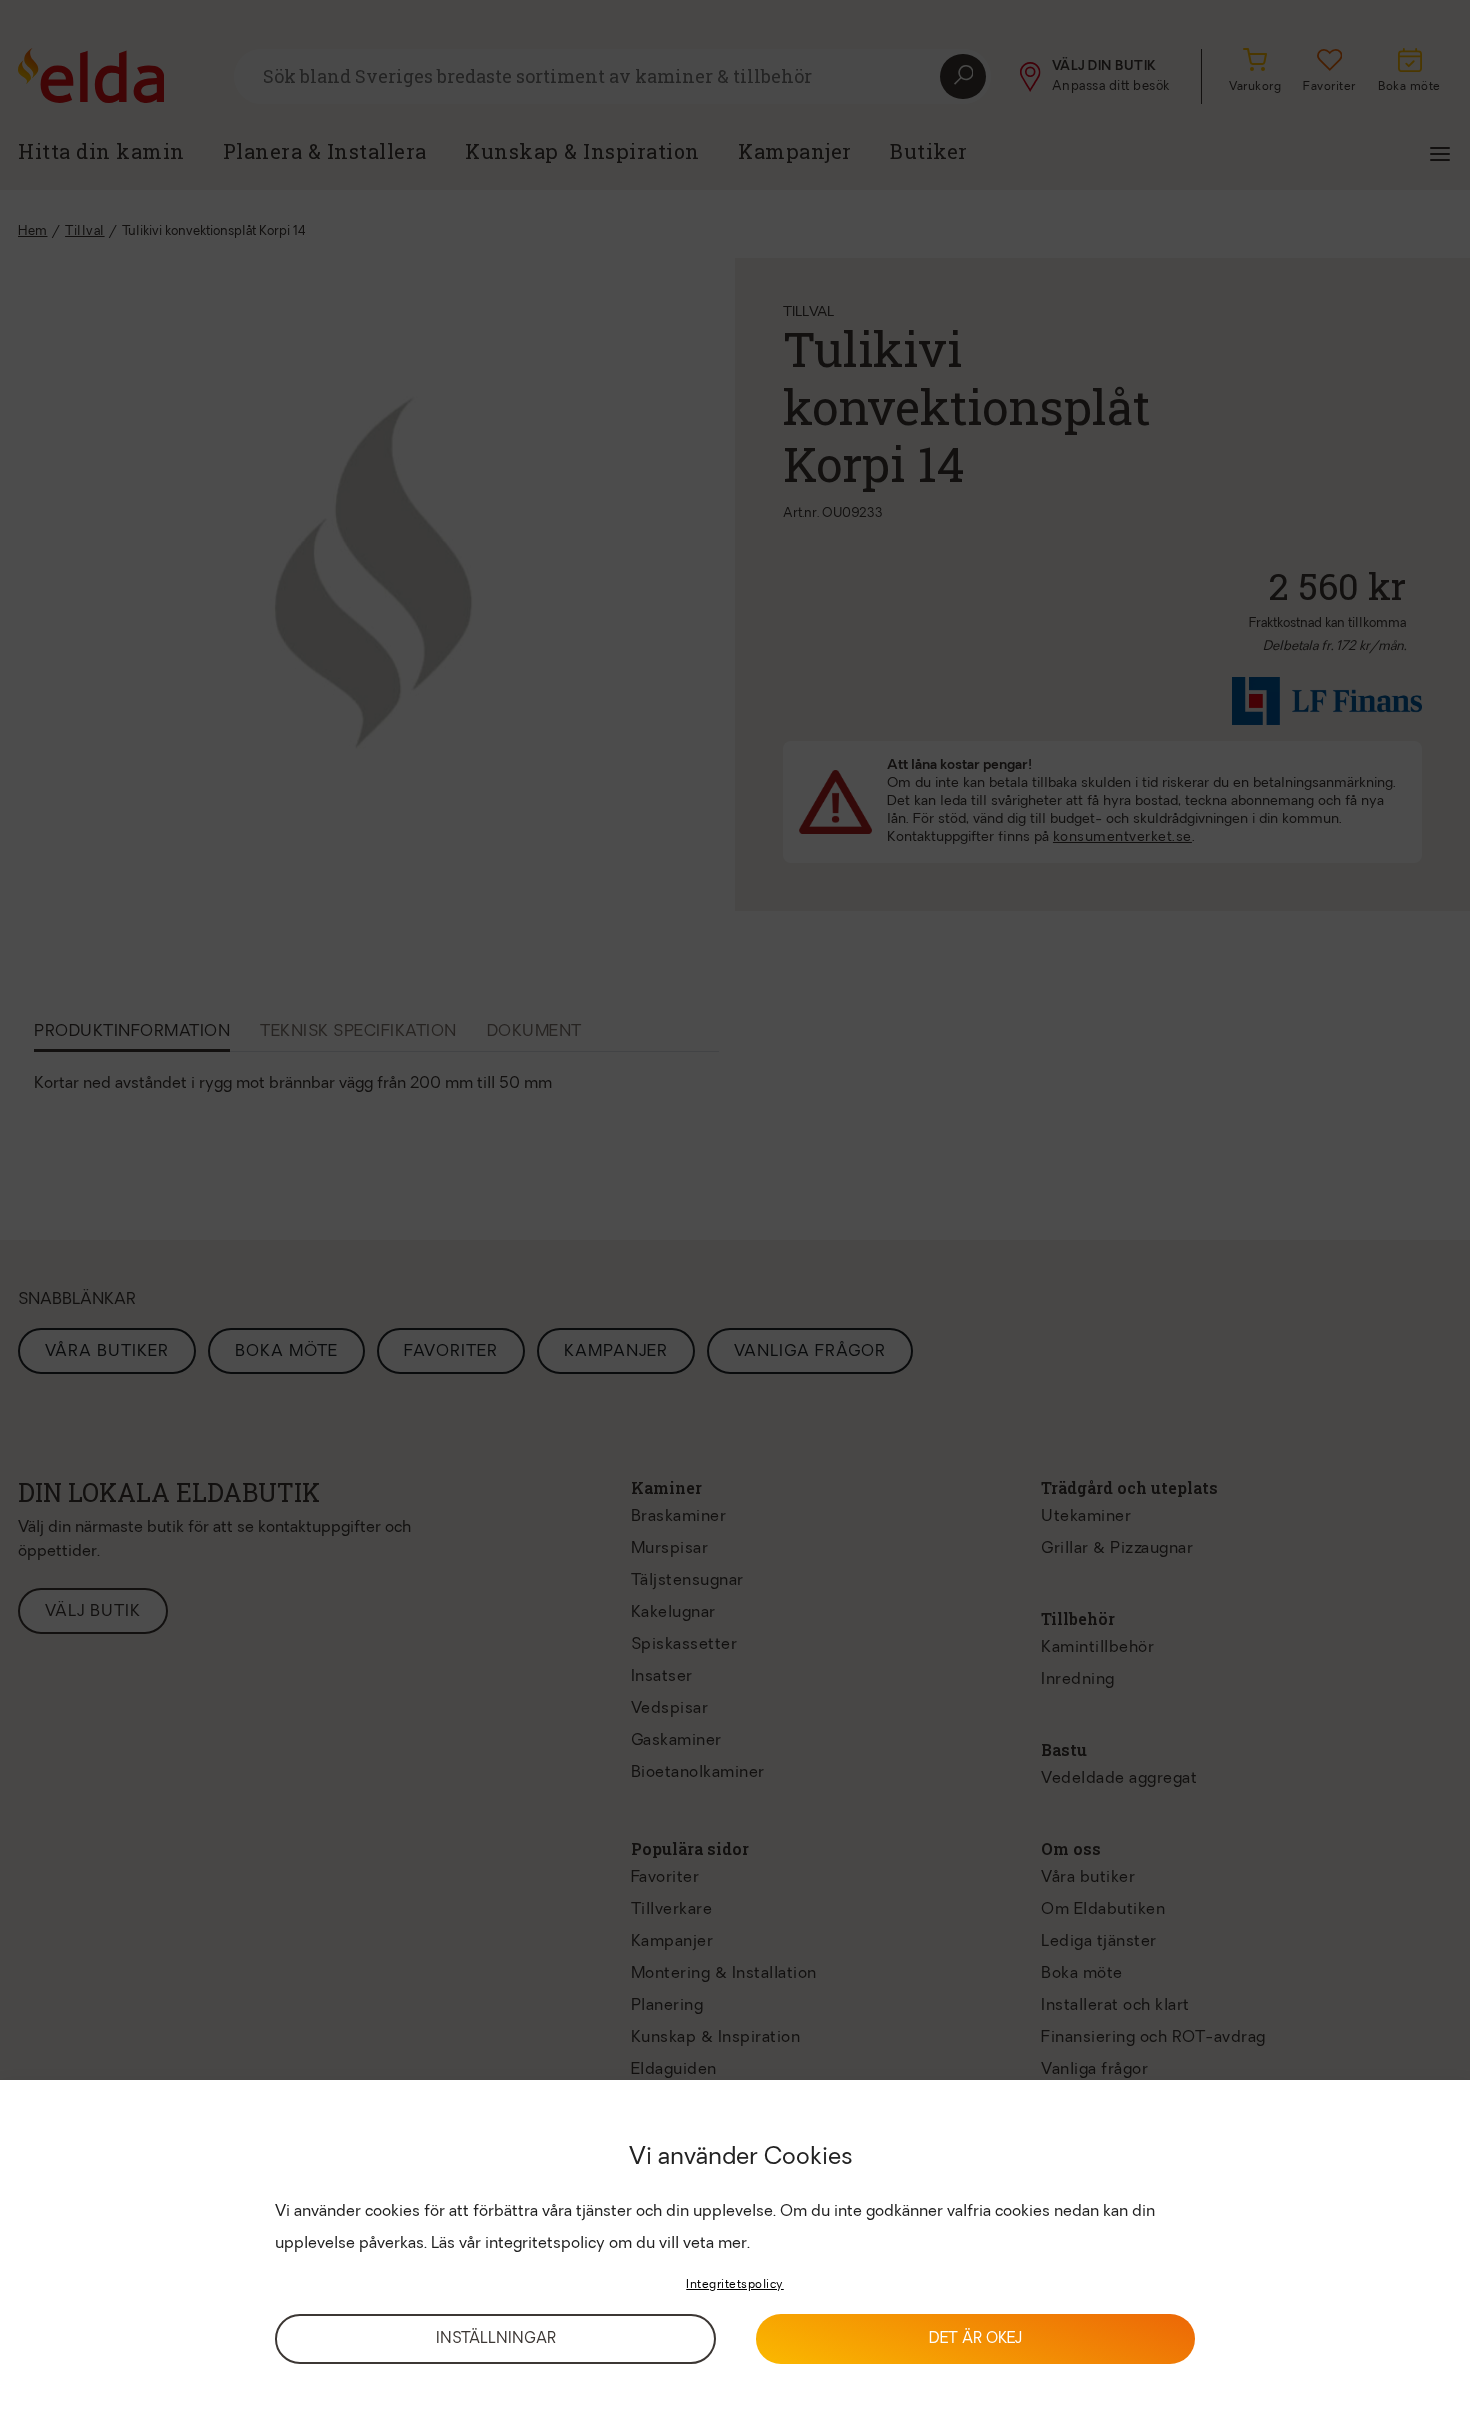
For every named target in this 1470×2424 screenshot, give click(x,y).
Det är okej (975, 2339)
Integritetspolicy (735, 2285)
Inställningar (496, 2339)
